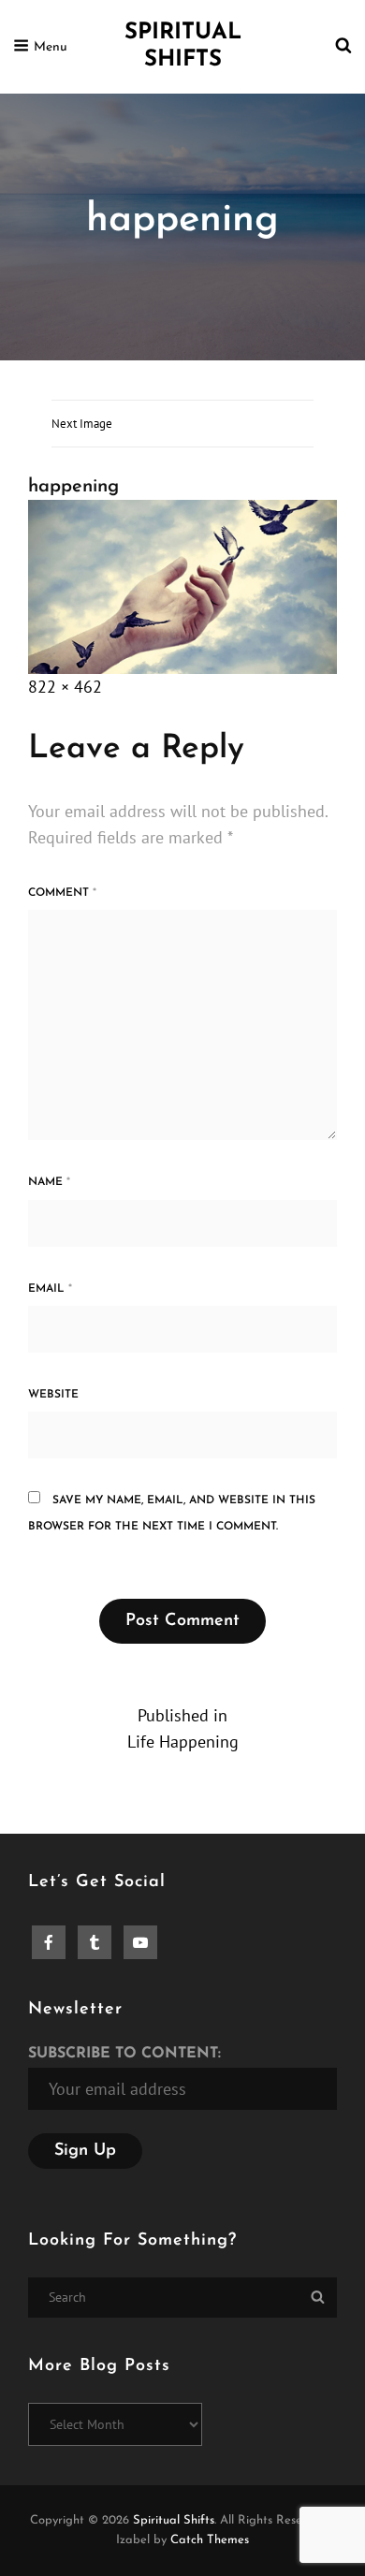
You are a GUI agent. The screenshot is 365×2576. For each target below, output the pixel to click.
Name (49, 1182)
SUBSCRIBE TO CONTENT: (124, 2054)
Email (50, 1289)
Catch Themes (210, 2540)
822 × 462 (65, 687)
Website (53, 1395)
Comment (62, 893)
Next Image (82, 424)
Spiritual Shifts (174, 2520)
